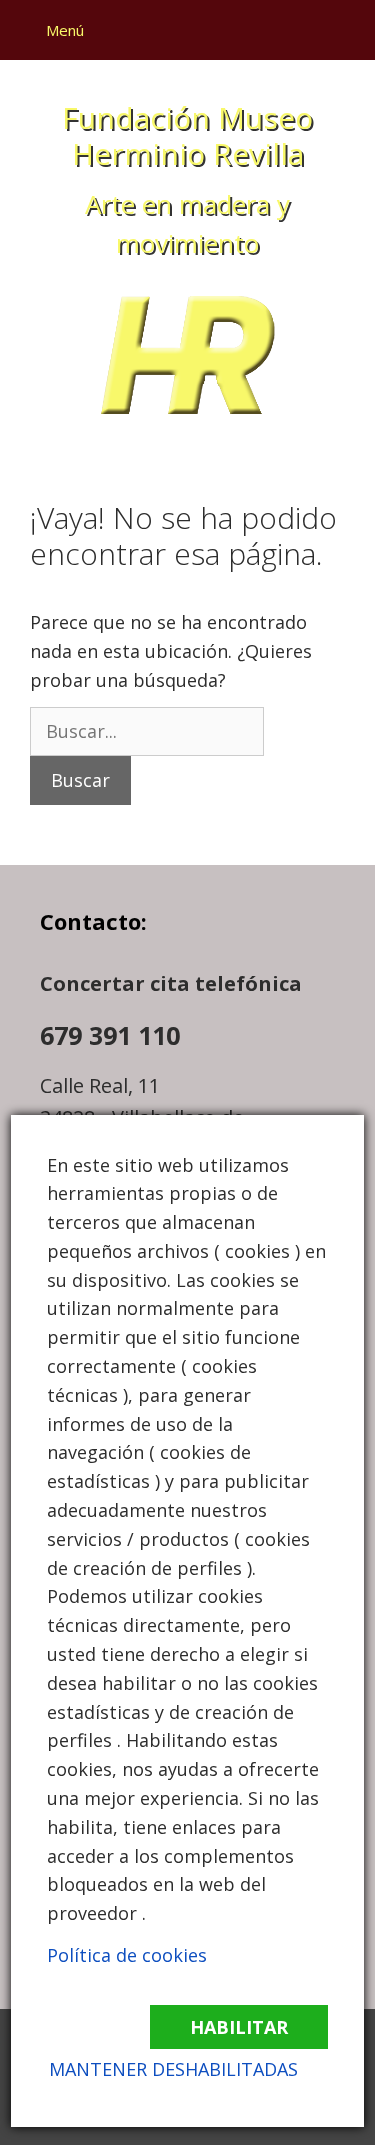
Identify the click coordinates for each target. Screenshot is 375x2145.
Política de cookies (127, 1955)
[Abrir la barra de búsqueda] (342, 30)
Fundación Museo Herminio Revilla (187, 135)
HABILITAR (239, 2027)
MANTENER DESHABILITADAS (173, 2069)
